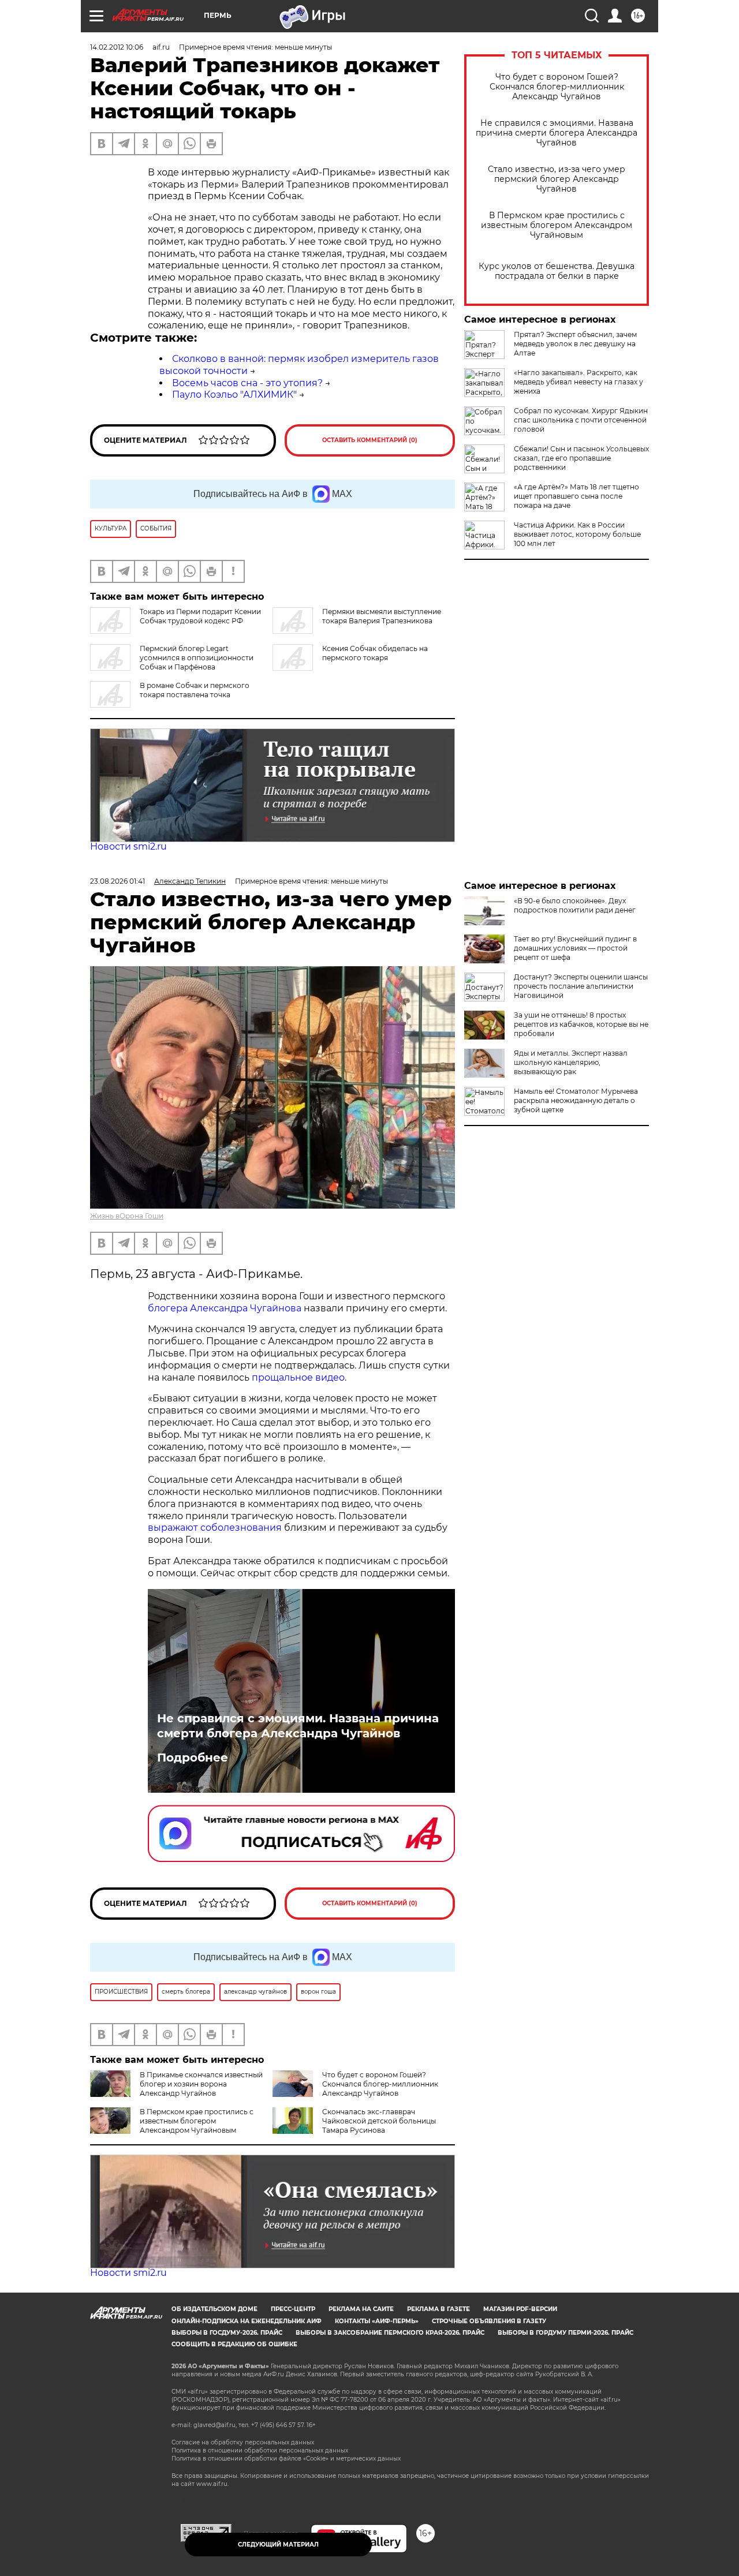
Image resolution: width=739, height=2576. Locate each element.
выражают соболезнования (215, 1528)
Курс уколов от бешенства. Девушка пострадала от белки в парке (557, 271)
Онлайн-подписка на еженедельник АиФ (247, 2321)
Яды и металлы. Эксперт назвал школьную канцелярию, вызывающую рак (571, 1062)
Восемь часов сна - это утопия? (247, 383)
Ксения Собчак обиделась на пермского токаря (375, 653)
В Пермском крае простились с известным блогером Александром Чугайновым (557, 225)
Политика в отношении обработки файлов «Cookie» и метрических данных (286, 2459)
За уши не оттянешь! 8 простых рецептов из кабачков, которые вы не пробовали (581, 1024)
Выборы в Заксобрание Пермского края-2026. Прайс (390, 2333)
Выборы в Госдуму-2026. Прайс (227, 2333)
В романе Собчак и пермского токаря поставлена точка (195, 690)
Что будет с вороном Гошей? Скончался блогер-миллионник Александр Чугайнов (557, 87)
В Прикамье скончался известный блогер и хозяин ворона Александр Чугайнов (201, 2084)
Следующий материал (278, 2545)
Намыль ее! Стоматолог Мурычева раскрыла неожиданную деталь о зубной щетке (576, 1100)
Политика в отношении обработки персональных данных (260, 2450)
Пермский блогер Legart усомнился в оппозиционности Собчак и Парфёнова (197, 658)
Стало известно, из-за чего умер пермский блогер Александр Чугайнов (557, 179)
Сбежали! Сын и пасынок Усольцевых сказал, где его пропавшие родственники (581, 458)
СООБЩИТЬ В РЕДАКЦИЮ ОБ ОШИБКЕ (234, 2344)
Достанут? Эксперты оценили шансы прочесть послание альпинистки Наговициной (581, 986)
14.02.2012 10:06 (117, 47)
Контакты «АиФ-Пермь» (377, 2321)
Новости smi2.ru (128, 846)
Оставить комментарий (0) (370, 440)
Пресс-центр (293, 2309)
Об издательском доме (214, 2309)
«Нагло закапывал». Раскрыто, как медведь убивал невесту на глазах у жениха (578, 382)
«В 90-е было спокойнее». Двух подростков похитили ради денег (575, 905)
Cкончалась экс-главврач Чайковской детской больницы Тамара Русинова (379, 2121)
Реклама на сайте (361, 2309)
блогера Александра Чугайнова (225, 1308)
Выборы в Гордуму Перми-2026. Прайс (566, 2333)
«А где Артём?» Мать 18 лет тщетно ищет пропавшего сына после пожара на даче (576, 496)
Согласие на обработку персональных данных (243, 2442)
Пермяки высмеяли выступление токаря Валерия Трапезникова (382, 616)
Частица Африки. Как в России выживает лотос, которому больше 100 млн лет (577, 534)
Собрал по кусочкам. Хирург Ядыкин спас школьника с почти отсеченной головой (581, 420)
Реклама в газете (438, 2309)
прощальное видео (298, 1377)
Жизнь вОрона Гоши (127, 1216)
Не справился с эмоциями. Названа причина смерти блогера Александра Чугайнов (557, 133)
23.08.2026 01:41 (117, 881)
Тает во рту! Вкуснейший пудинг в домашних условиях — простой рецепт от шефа (575, 948)
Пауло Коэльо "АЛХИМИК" (234, 395)
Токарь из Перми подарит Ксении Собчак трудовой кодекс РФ (200, 616)
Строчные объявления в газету (489, 2321)
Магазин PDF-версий (520, 2309)
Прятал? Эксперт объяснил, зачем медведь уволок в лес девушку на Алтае (575, 344)
